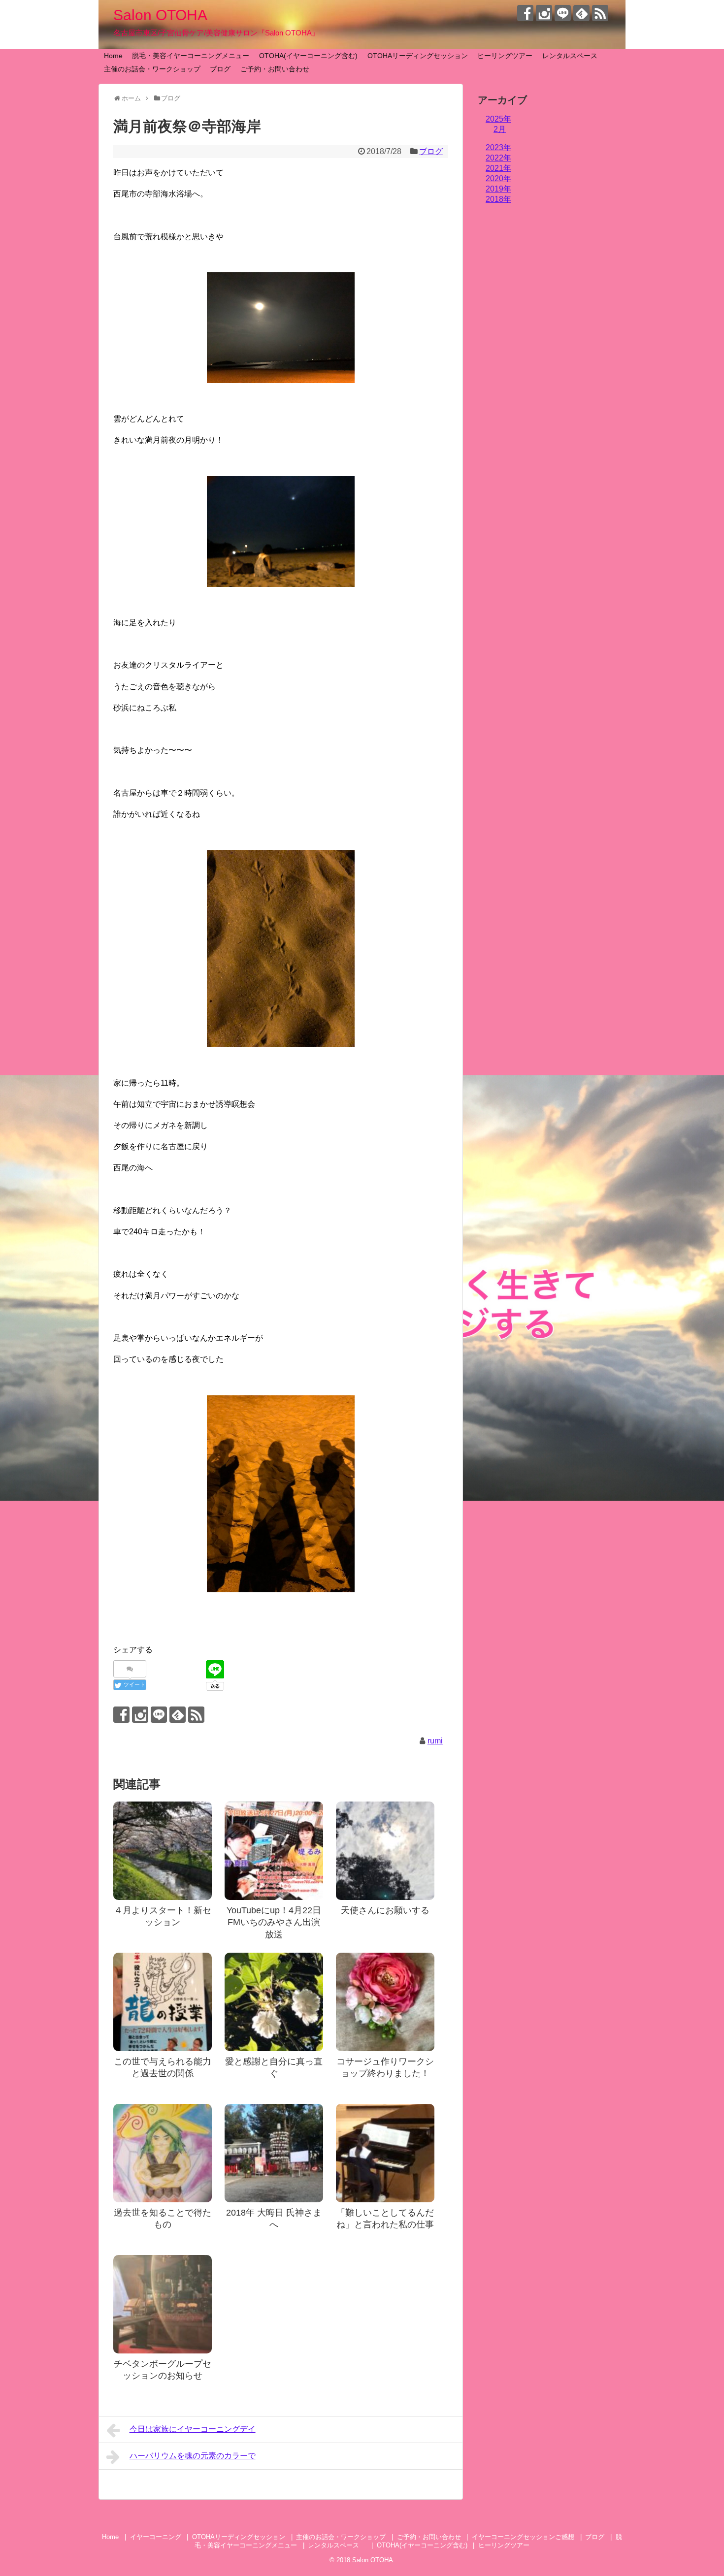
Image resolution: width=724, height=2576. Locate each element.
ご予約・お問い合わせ (275, 69)
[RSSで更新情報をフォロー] (600, 13)
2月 (500, 129)
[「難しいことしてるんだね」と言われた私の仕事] (385, 2153)
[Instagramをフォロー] (544, 13)
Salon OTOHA (160, 15)
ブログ (220, 69)
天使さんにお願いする (385, 1910)
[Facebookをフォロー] (525, 13)
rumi (435, 1741)
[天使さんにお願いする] (385, 1851)
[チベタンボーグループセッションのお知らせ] (163, 2304)
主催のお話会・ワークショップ (152, 69)
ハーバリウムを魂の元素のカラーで (193, 2456)
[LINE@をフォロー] (563, 13)
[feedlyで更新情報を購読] (581, 13)
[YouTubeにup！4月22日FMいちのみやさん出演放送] (274, 1851)
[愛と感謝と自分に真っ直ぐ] (274, 2002)
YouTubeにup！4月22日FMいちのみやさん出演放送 (274, 1922)
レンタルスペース (573, 56)
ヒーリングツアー (505, 56)
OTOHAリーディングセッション (418, 56)
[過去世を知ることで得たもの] (163, 2153)
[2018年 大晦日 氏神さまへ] (274, 2153)
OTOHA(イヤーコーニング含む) (308, 56)
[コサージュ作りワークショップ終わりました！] (385, 2002)
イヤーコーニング (156, 2537)
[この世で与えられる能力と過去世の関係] (163, 2002)
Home (113, 56)
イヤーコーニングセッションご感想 (523, 2537)
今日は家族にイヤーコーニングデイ (193, 2429)
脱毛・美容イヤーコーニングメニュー (191, 56)
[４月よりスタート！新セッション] (163, 1851)
